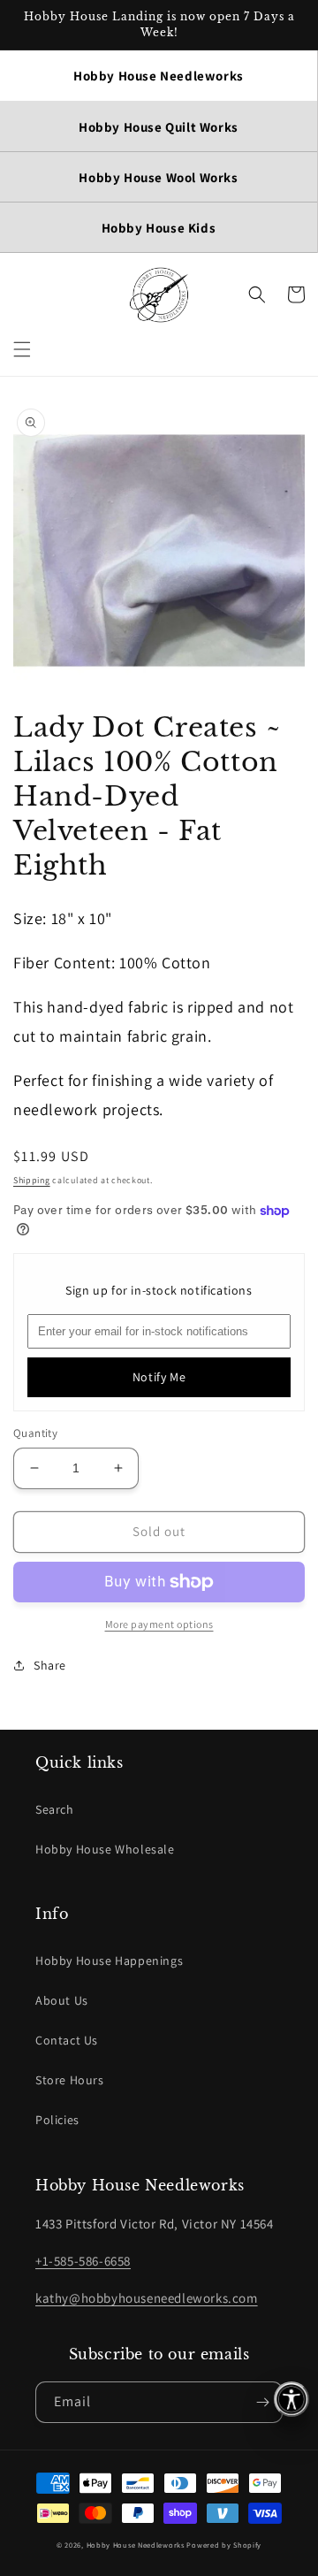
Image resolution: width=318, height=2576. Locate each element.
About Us (62, 2000)
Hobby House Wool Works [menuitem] (158, 177)
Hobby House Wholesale (105, 1849)
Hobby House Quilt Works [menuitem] (159, 127)
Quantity (35, 1433)
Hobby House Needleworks (136, 2545)
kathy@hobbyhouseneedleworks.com (147, 2298)
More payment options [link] (159, 1624)
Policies (57, 2120)
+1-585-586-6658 (83, 2261)
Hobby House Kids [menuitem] (159, 228)
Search (55, 1809)
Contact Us (67, 2040)
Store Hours (70, 2080)
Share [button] (50, 1665)
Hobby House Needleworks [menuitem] (159, 76)
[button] (22, 349)
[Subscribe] (262, 2402)
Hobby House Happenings (109, 1961)
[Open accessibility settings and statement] (291, 2399)
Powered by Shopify (224, 2545)
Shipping (32, 1180)
